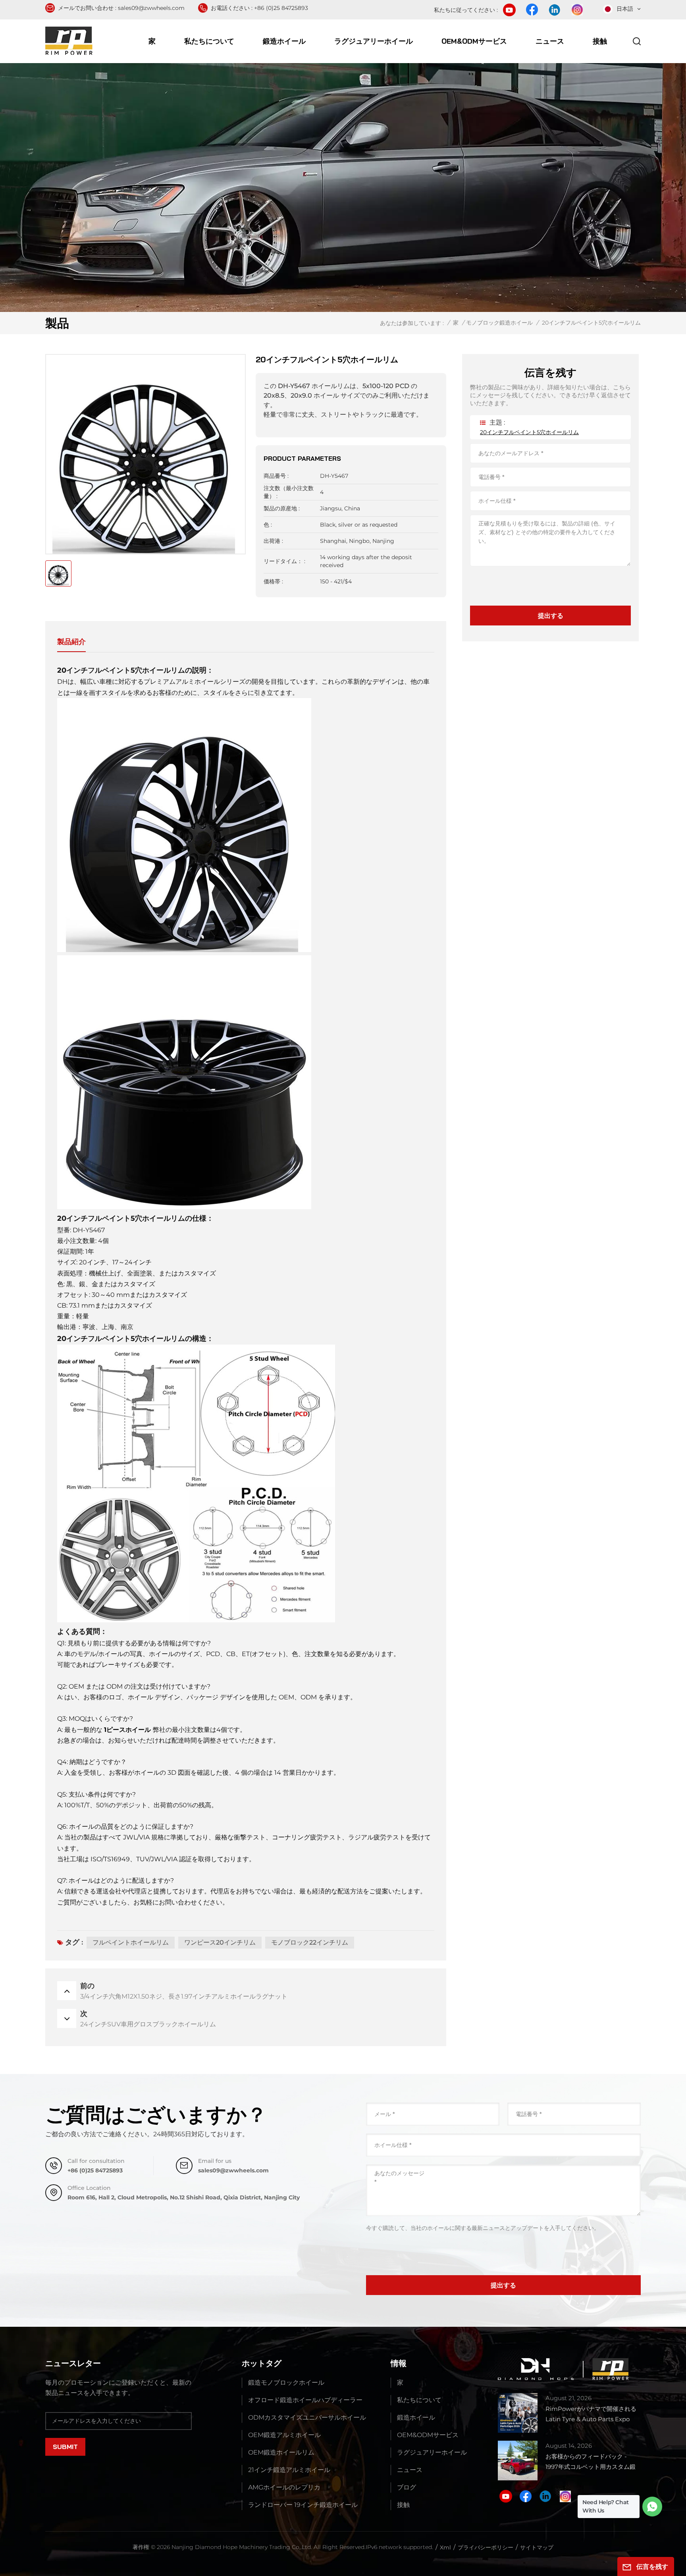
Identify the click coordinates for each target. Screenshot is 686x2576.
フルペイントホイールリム (131, 1942)
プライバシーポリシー (486, 2547)
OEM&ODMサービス (474, 41)
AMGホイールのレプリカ (284, 2487)
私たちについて (209, 41)
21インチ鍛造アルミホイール (289, 2470)
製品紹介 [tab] (71, 642)
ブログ (407, 2487)
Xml (445, 2547)
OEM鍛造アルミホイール (284, 2435)
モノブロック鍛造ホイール (499, 323)
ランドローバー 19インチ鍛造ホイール (303, 2505)
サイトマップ (537, 2547)
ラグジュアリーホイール (374, 41)
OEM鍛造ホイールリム (281, 2452)
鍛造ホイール (284, 41)
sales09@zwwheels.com (151, 8)
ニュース (550, 41)
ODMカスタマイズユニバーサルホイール (307, 2417)
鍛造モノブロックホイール (286, 2383)
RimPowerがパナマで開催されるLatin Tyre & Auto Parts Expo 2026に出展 (591, 2415)
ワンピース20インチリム (220, 1942)
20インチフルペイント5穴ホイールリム (529, 432)
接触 (600, 41)
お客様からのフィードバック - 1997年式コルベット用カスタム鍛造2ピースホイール (591, 2462)
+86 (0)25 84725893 (281, 8)
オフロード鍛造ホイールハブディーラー (305, 2400)
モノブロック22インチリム (310, 1942)
